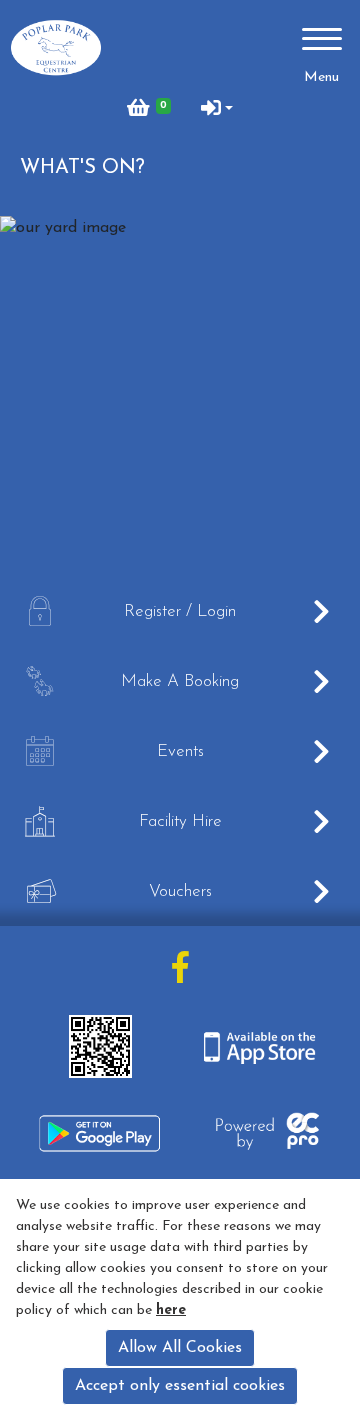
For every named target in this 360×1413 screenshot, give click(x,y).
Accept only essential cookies (180, 1386)
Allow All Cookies (180, 1348)
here (171, 1310)
